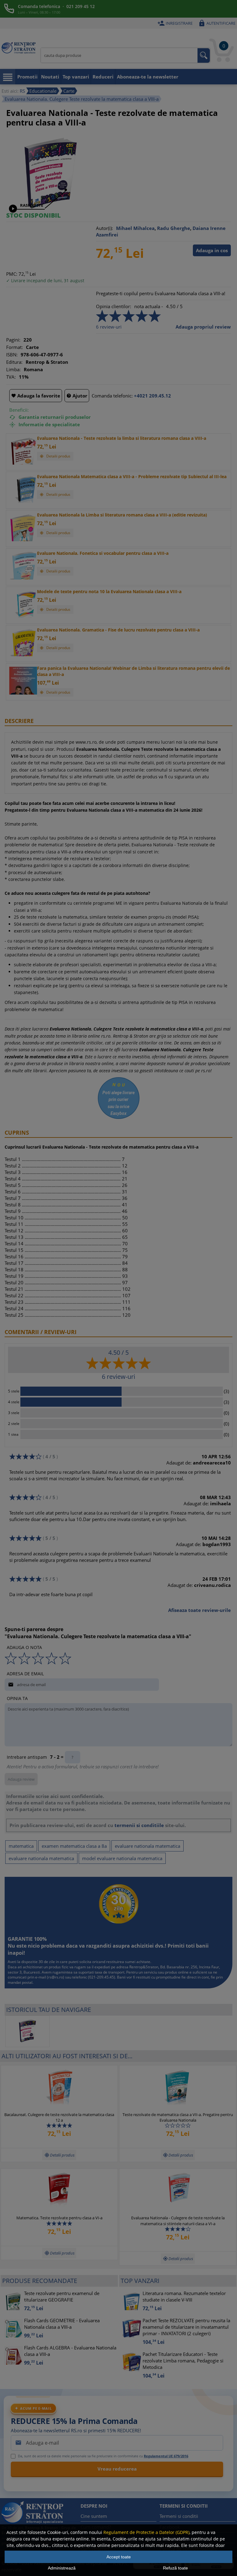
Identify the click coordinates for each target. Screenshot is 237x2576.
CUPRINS (17, 1133)
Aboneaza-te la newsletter (148, 77)
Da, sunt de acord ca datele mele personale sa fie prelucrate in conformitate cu (103, 2456)
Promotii (27, 77)
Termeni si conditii (179, 2516)
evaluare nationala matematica (148, 1846)
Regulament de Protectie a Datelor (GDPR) (146, 2532)
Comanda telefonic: (112, 396)
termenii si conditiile (139, 1825)
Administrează (62, 2568)
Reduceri (103, 77)
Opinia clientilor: (114, 306)
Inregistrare (175, 23)
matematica (21, 1846)
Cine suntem (94, 2516)
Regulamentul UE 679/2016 (166, 2456)
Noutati (50, 77)
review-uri (109, 327)
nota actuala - (149, 306)
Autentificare (217, 23)
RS (22, 91)
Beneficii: (19, 410)
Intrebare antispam (27, 1757)
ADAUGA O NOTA (24, 1647)
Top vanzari (76, 77)
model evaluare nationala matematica (122, 1858)
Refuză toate (175, 2568)
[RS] (19, 49)
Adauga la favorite (36, 396)
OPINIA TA (17, 1698)
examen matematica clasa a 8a (74, 1846)
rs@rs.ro (56, 1977)
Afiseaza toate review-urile (200, 1610)
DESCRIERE (19, 721)
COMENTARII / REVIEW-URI (41, 1332)
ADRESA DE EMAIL (25, 1674)
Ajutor (77, 396)
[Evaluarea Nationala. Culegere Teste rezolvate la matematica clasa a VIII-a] (50, 207)
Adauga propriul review (203, 327)
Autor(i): (104, 228)
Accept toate (119, 2557)
